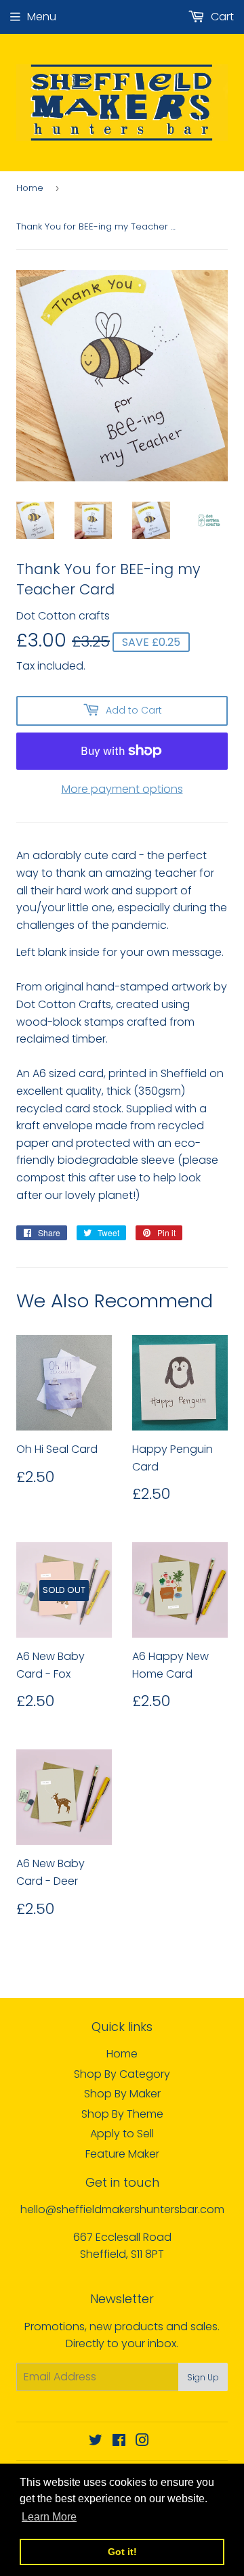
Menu (42, 17)
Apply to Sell (122, 2134)
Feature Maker (122, 2154)
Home (30, 188)
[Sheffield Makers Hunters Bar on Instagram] (142, 2442)
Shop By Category (122, 2074)
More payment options (122, 789)
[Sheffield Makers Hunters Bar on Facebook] (119, 2442)
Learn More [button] (49, 2517)
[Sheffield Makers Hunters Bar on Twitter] (96, 2442)
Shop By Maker (122, 2094)
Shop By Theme (122, 2114)
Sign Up (203, 2377)
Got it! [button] (122, 2552)
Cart (221, 17)
